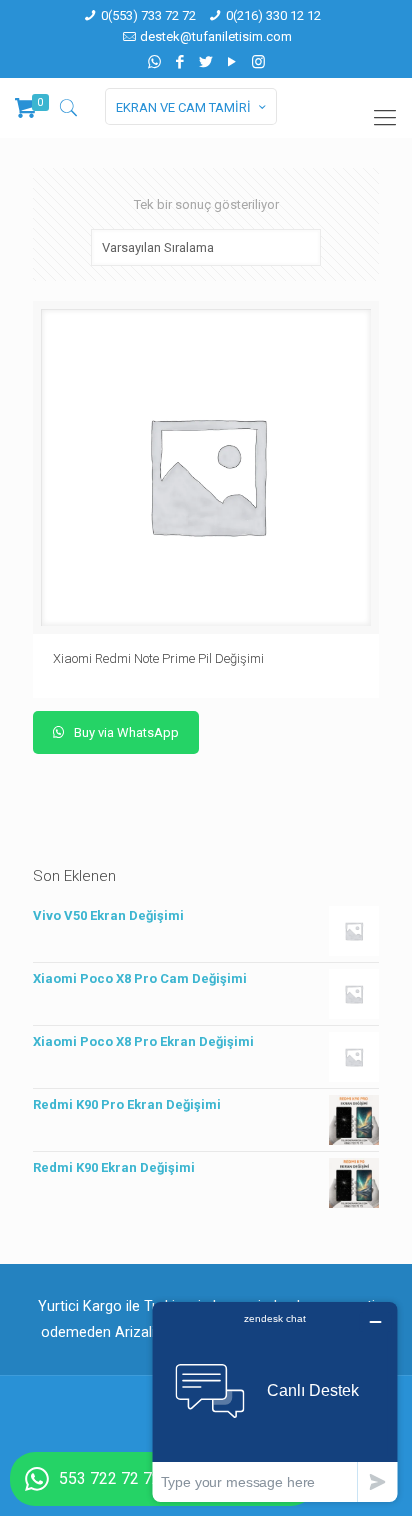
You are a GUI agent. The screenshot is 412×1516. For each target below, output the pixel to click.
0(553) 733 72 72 (148, 15)
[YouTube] (232, 62)
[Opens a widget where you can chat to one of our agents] (275, 1401)
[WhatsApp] (154, 62)
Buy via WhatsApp (125, 732)
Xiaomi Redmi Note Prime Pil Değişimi (158, 658)
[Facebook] (180, 62)
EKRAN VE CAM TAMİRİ (183, 107)
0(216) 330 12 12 (273, 15)
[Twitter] (206, 62)
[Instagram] (258, 62)
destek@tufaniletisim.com (216, 36)
